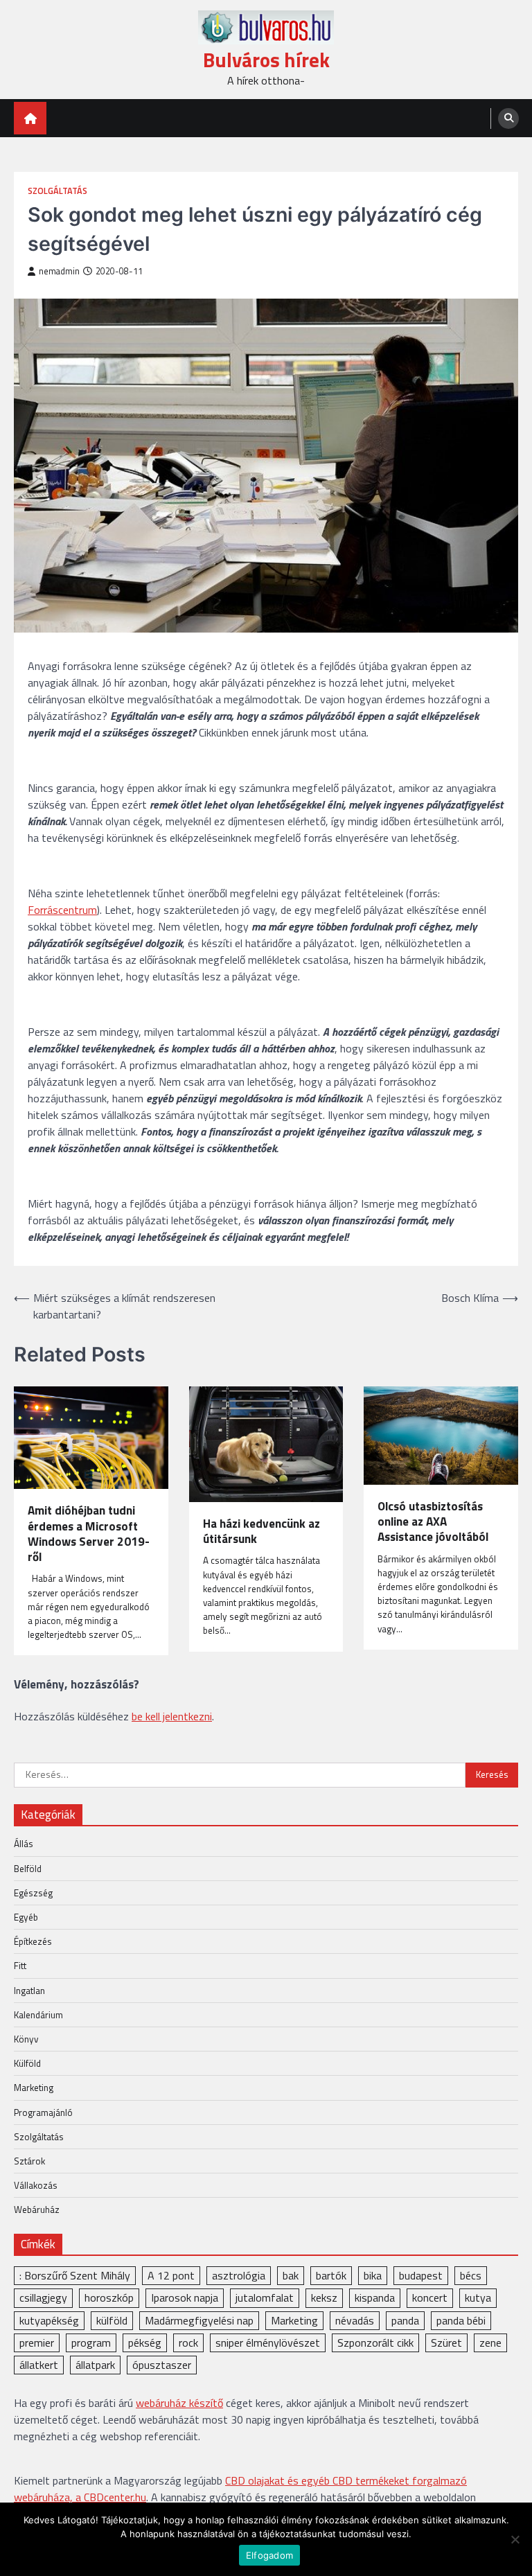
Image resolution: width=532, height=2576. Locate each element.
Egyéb (26, 1917)
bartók (331, 2275)
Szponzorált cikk (375, 2343)
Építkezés (33, 1941)
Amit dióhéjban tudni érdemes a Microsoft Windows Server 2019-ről (89, 1534)
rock (188, 2343)
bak (291, 2275)
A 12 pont (171, 2275)
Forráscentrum (62, 910)
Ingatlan (29, 1991)
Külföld (27, 2063)
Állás (24, 1844)
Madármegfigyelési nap (199, 2320)
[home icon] (30, 118)
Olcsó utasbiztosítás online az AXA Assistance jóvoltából (433, 1522)
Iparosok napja (185, 2297)
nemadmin (59, 271)
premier (37, 2343)
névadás (355, 2320)
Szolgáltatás (57, 191)
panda (405, 2320)
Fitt (20, 1966)
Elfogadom (269, 2555)
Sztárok (29, 2161)
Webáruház (37, 2209)
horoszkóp (109, 2297)
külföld (112, 2320)
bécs (471, 2275)
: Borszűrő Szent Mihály (75, 2275)
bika (373, 2275)
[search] (508, 118)
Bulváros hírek (266, 60)
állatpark (95, 2365)
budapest (421, 2275)
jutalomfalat (265, 2297)
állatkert (39, 2365)
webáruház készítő (179, 2403)
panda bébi (461, 2320)
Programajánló (43, 2112)
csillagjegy (43, 2297)
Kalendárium (38, 2015)
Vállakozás (36, 2185)
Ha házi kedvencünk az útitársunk (261, 1532)
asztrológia (239, 2275)
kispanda (375, 2297)
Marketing (34, 2088)
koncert (430, 2297)
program (91, 2343)
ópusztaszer (162, 2365)
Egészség (33, 1893)
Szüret (446, 2343)
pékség (145, 2343)
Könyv (26, 2039)
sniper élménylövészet (268, 2343)
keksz (324, 2297)
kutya (478, 2297)
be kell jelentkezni (172, 1716)
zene (490, 2343)
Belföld (28, 1869)
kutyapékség (49, 2320)
